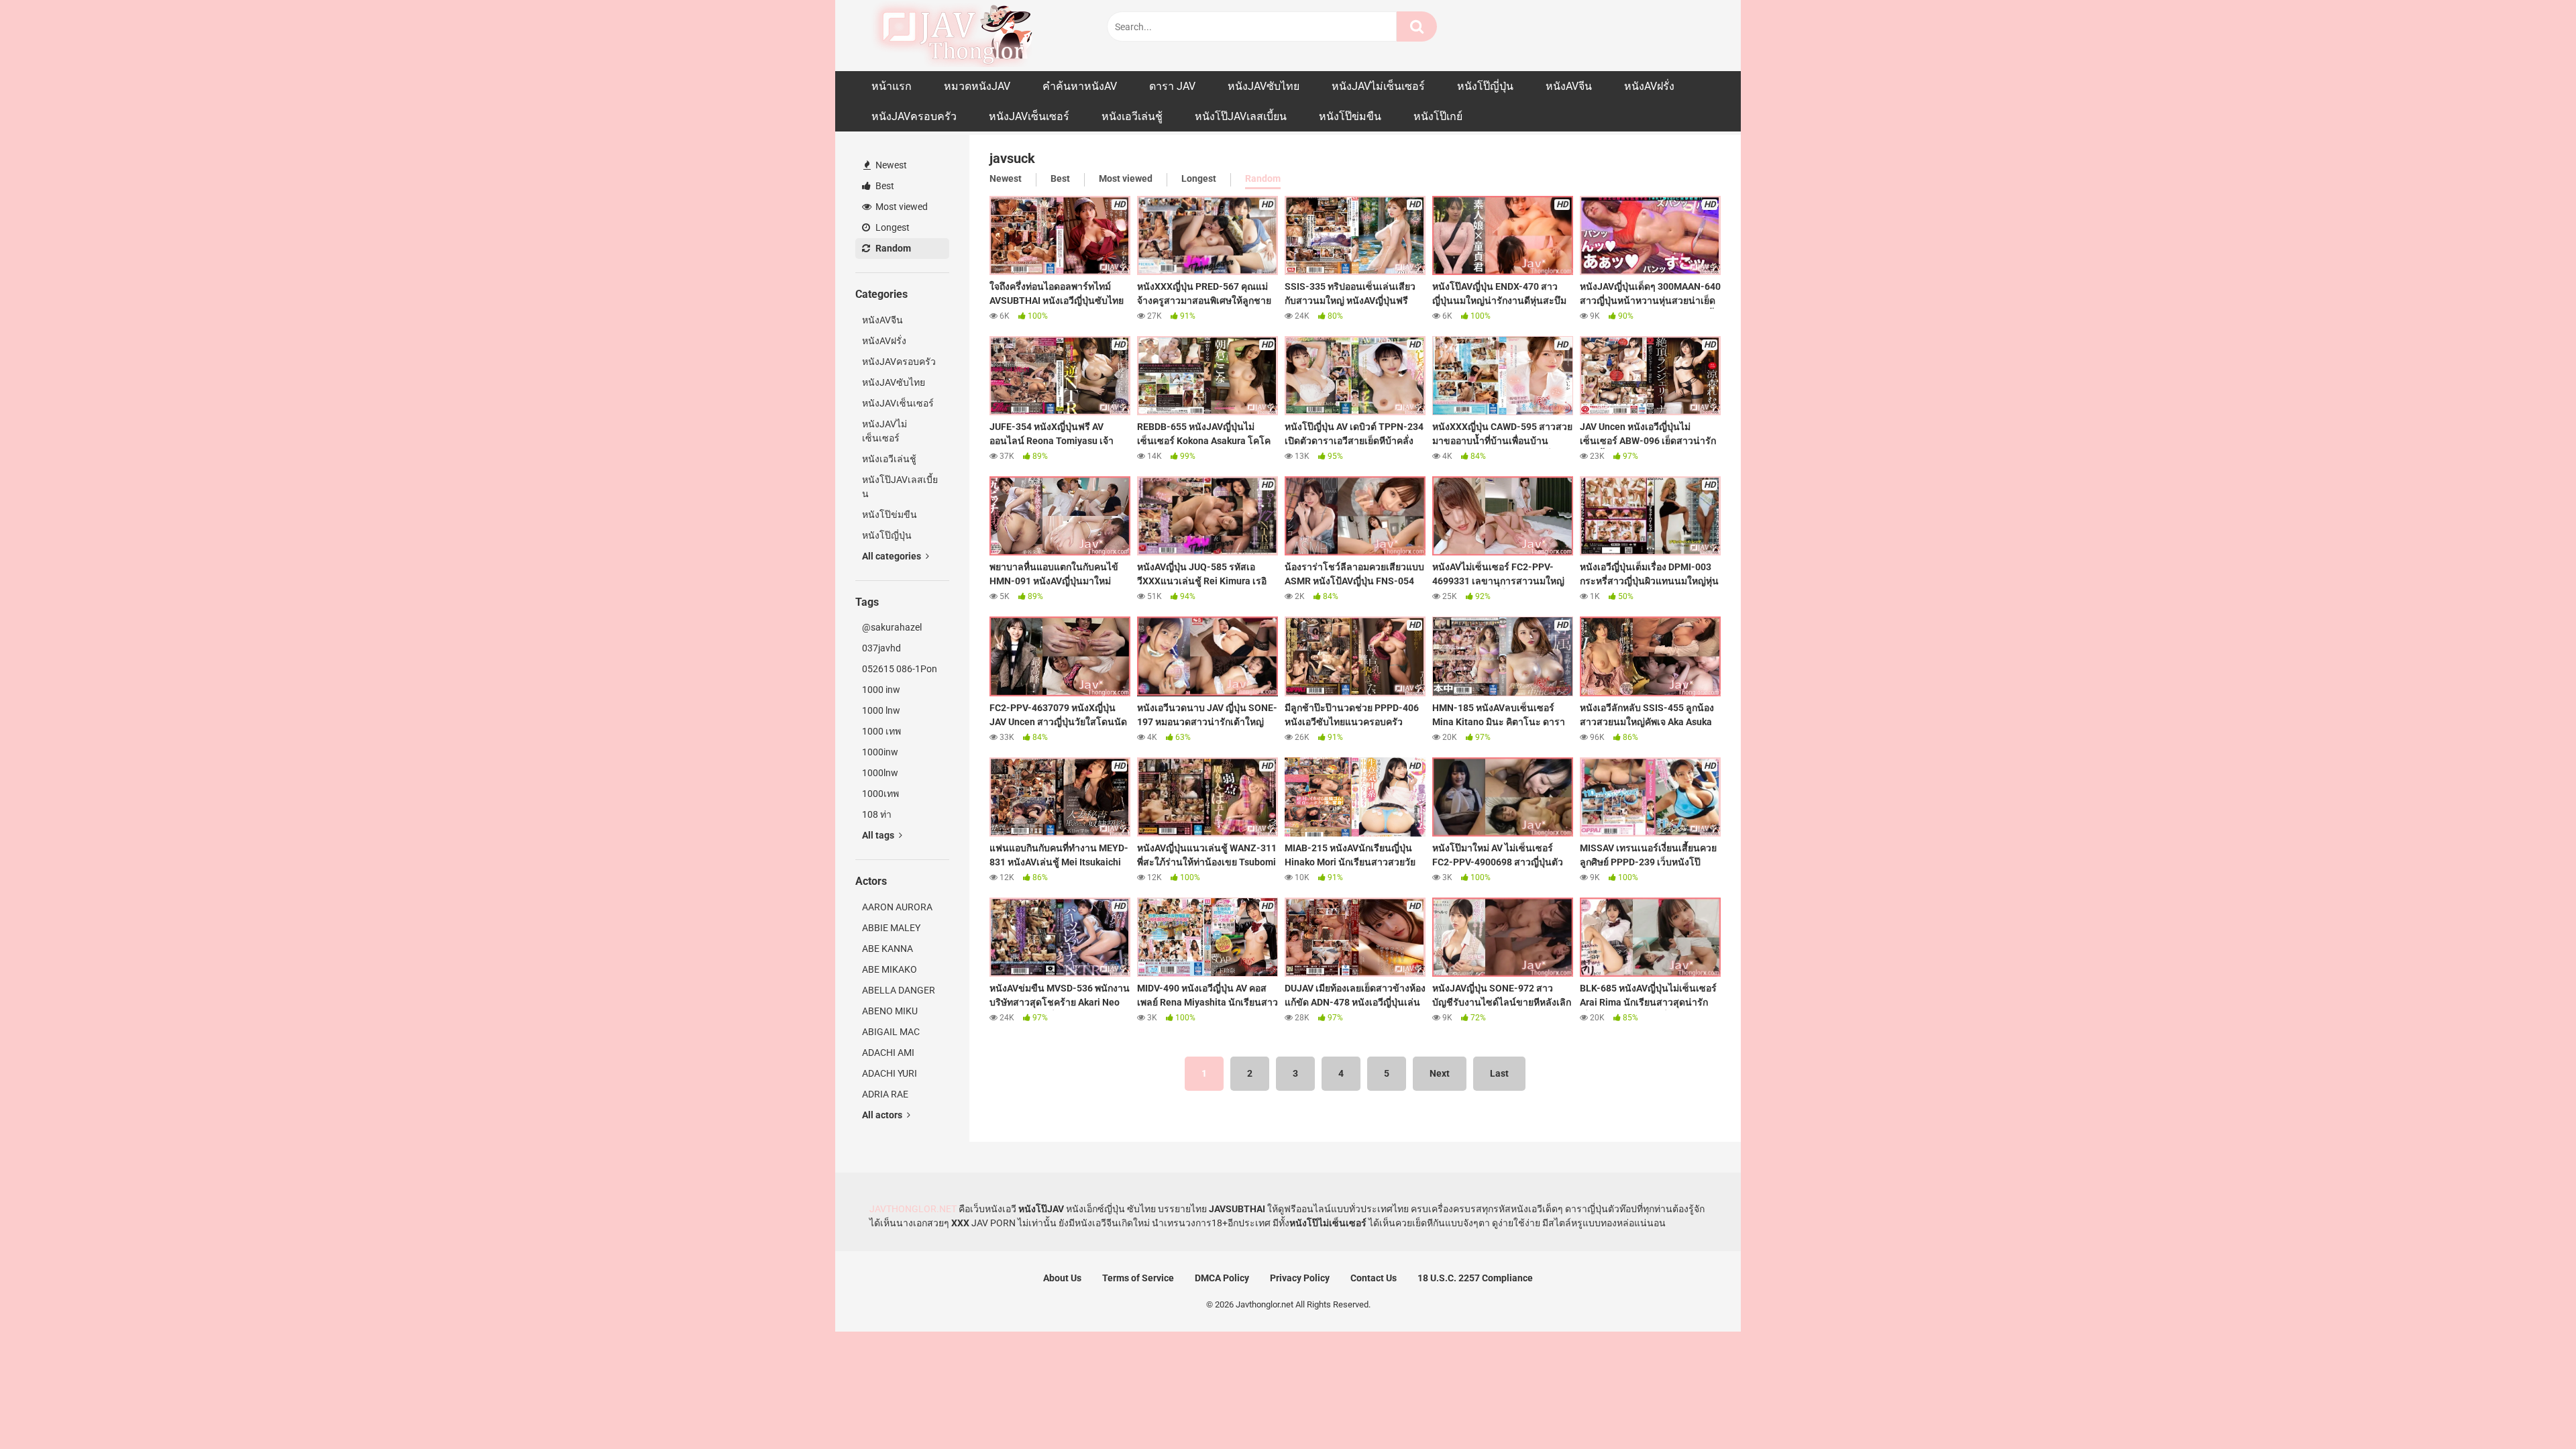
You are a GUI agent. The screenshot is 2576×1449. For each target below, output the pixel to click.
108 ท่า (877, 814)
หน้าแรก (892, 86)
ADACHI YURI (890, 1073)
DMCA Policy (1222, 1278)
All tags (879, 835)
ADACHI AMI (888, 1053)
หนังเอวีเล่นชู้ (1132, 116)
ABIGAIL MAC (891, 1032)
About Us (1062, 1278)
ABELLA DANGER (899, 990)
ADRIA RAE (885, 1094)
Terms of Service (1138, 1278)
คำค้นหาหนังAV (1080, 86)
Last (1499, 1073)
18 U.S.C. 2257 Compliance (1475, 1278)
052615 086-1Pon (900, 669)
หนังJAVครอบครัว (914, 116)
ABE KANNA (888, 949)
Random (892, 248)
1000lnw (880, 773)
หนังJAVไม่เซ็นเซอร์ (1378, 86)
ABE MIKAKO (890, 969)
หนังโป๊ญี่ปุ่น (1485, 86)
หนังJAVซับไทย (1264, 86)
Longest (892, 227)
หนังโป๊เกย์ (1438, 116)
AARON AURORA (897, 907)
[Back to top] (2531, 1408)
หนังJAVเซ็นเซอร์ (1029, 116)
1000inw (880, 752)
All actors (883, 1115)
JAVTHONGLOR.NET (913, 1209)
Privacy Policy (1300, 1278)
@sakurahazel (892, 627)
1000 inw (881, 690)
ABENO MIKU (890, 1011)
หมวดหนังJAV (977, 86)
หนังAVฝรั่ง (1649, 86)
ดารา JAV (1172, 86)
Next (1440, 1073)
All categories (893, 556)
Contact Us (1374, 1278)
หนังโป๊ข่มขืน (1350, 116)
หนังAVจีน (1569, 86)
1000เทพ (880, 794)
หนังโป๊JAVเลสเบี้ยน (1241, 116)
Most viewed (901, 207)
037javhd (881, 648)
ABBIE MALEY (891, 928)
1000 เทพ (881, 731)
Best (884, 186)
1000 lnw (881, 710)
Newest (890, 165)
